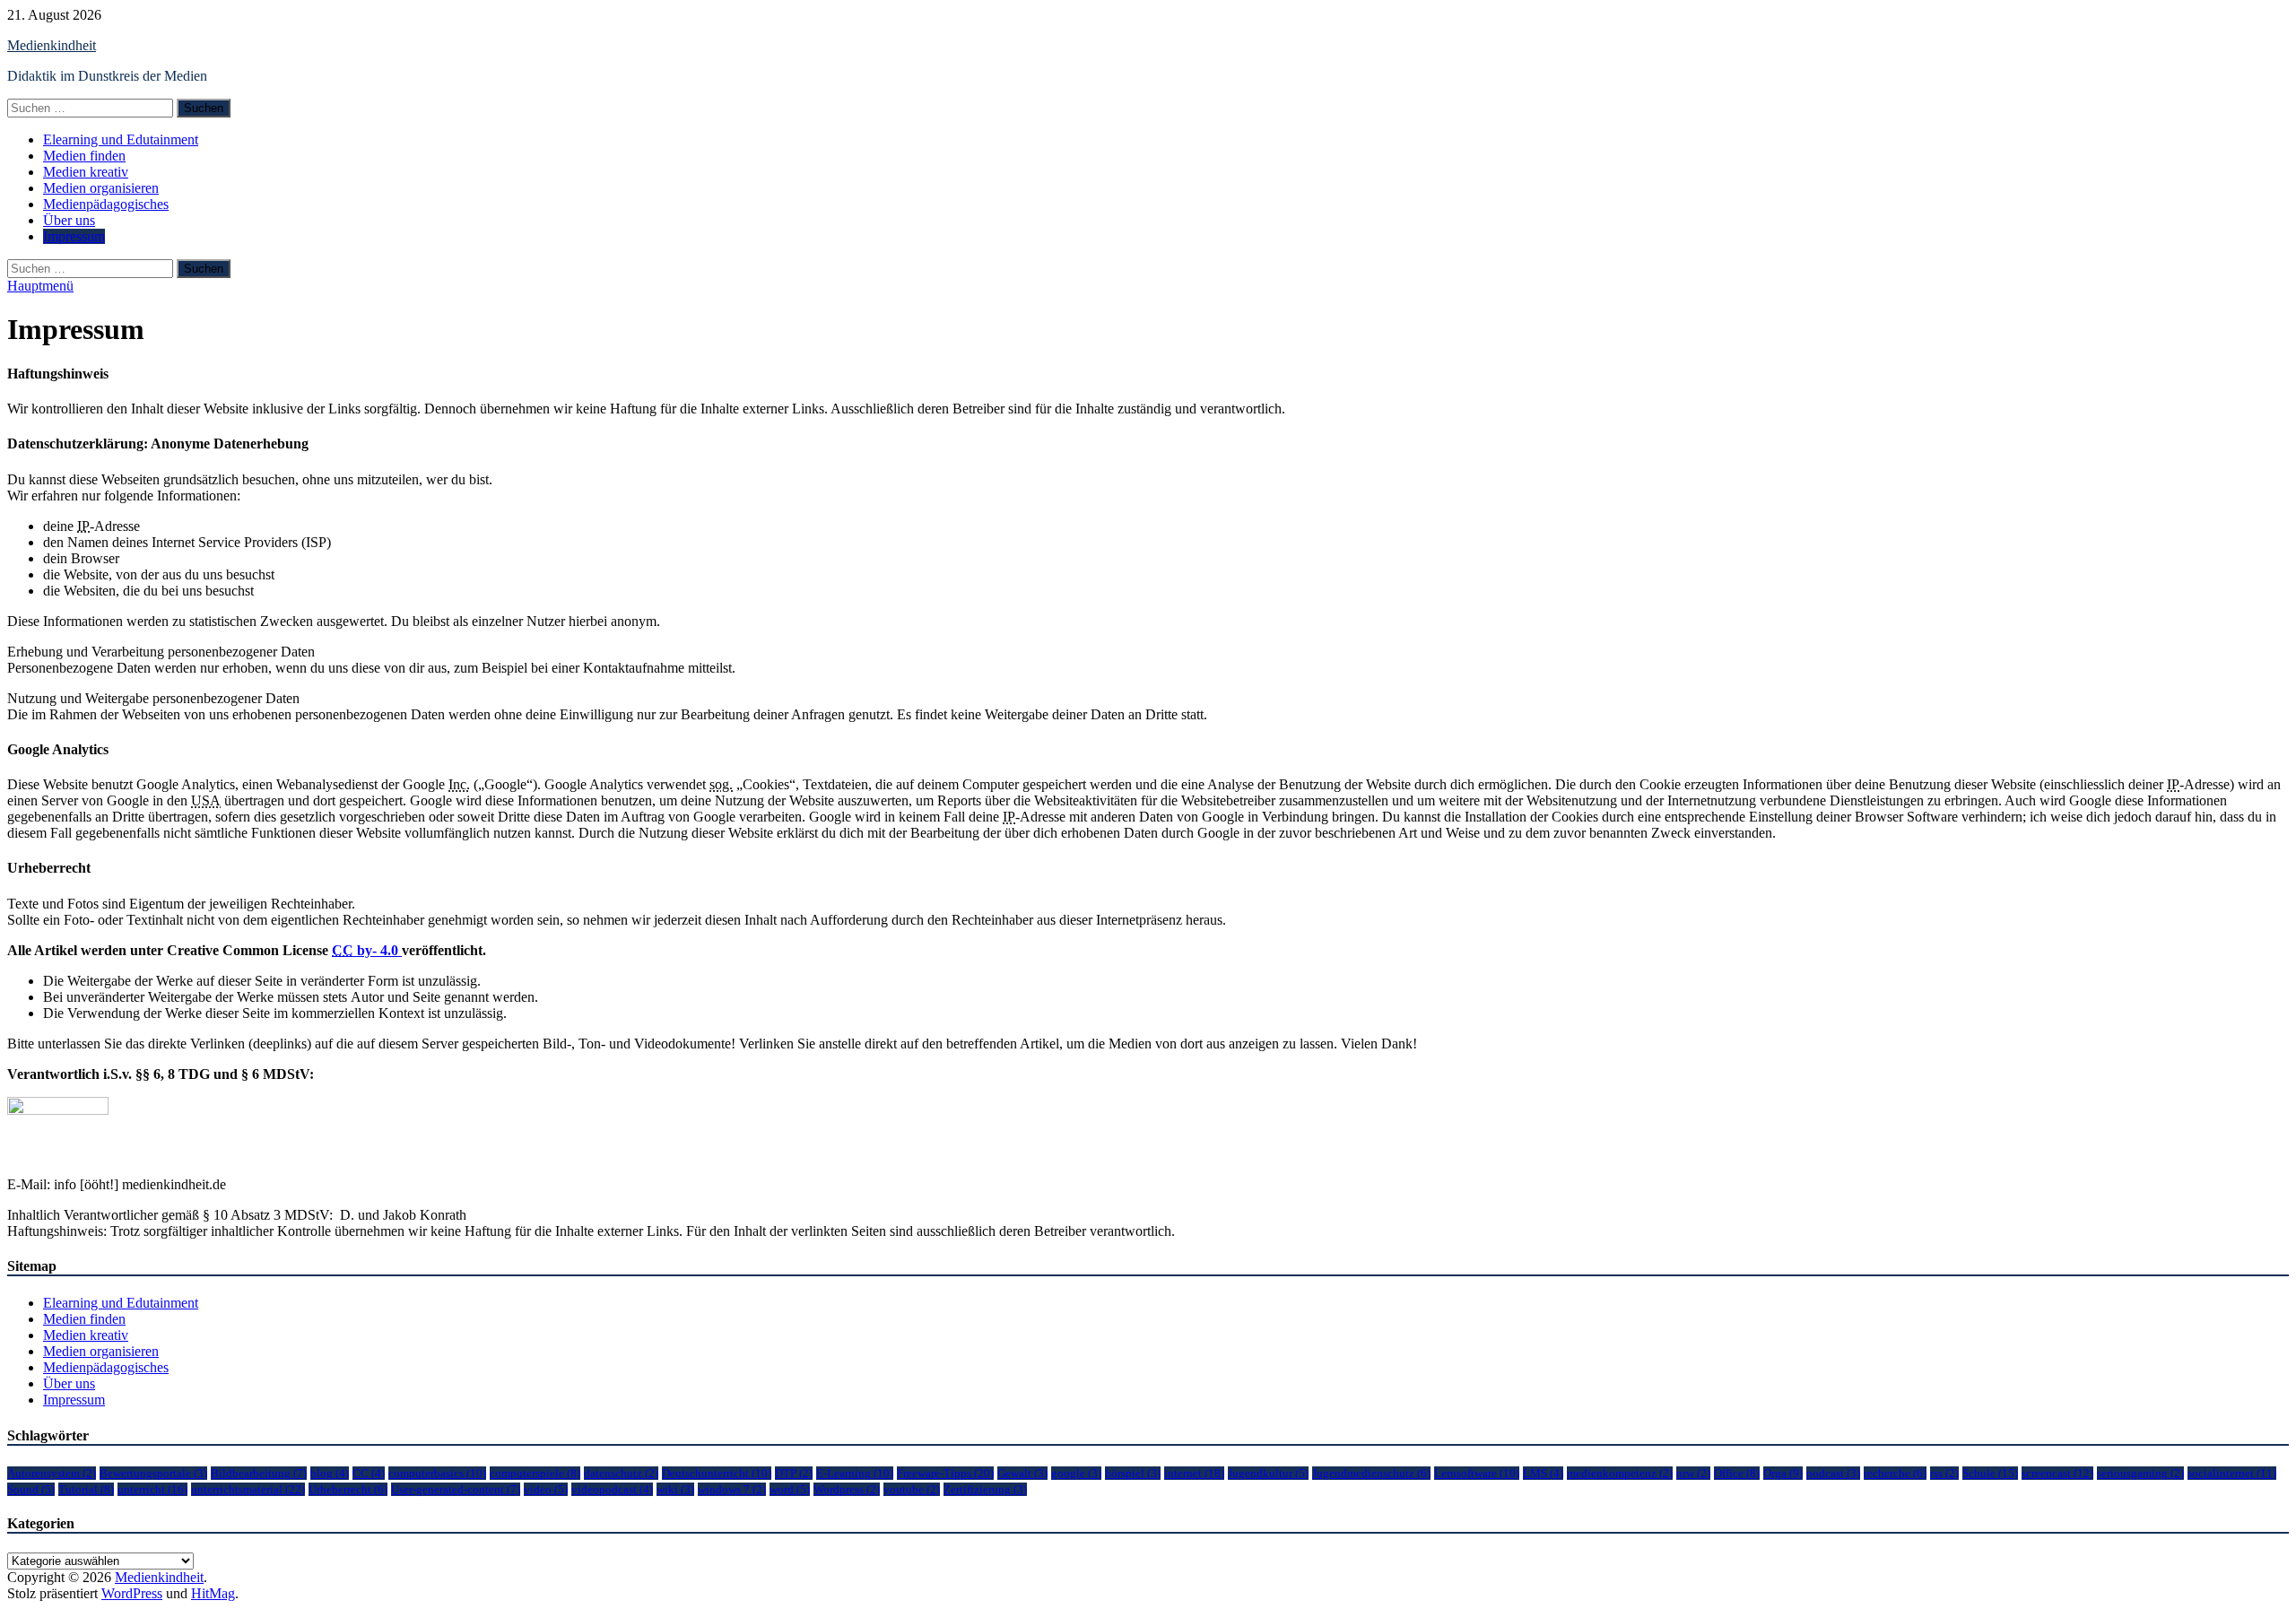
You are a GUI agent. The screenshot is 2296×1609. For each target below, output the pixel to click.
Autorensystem (52, 1473)
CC (369, 1473)
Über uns (69, 220)
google (1076, 1473)
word (790, 1489)
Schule (1990, 1473)
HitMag (213, 1593)
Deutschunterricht (717, 1473)
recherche (1895, 1473)
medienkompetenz (1620, 1473)
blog (330, 1473)
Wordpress (847, 1489)
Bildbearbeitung (259, 1473)
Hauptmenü (40, 286)
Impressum (74, 236)
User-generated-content (456, 1489)
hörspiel (1133, 1473)
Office (1737, 1473)
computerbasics (437, 1473)
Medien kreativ (86, 172)
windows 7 (732, 1489)
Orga (1783, 1473)
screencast (2057, 1473)
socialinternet (2232, 1473)
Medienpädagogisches (106, 204)
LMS (1543, 1473)
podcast (1833, 1473)
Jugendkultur (1268, 1473)
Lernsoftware (1477, 1473)
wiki (675, 1489)
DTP (794, 1473)
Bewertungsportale (153, 1473)
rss (1944, 1473)
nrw (1693, 1473)
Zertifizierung (985, 1489)
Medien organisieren (101, 188)
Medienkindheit (52, 45)
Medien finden (84, 156)
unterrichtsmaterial (248, 1489)
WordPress (132, 1593)
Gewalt (1022, 1473)
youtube (912, 1489)
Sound (31, 1489)
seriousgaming (2140, 1473)
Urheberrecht (348, 1489)
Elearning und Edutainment (121, 139)
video (546, 1489)
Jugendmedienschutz (1371, 1473)
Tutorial (86, 1489)
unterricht (152, 1489)
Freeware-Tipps (945, 1473)
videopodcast (612, 1489)
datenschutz (621, 1473)
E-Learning (855, 1473)
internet (1194, 1473)
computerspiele (535, 1473)
